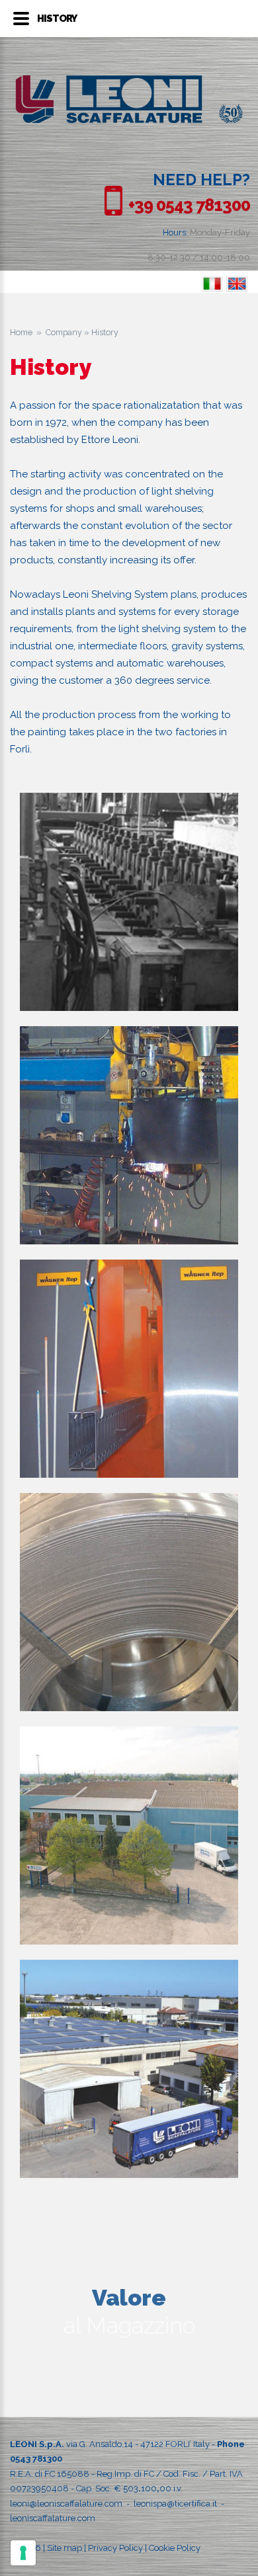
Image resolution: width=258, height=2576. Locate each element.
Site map (64, 2548)
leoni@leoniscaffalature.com (66, 2504)
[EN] (237, 284)
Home (21, 332)
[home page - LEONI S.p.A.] (129, 82)
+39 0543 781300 (189, 205)
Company (64, 332)
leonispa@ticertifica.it (175, 2504)
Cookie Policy (175, 2548)
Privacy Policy (115, 2548)
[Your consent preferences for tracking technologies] (23, 2553)
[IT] (212, 284)
